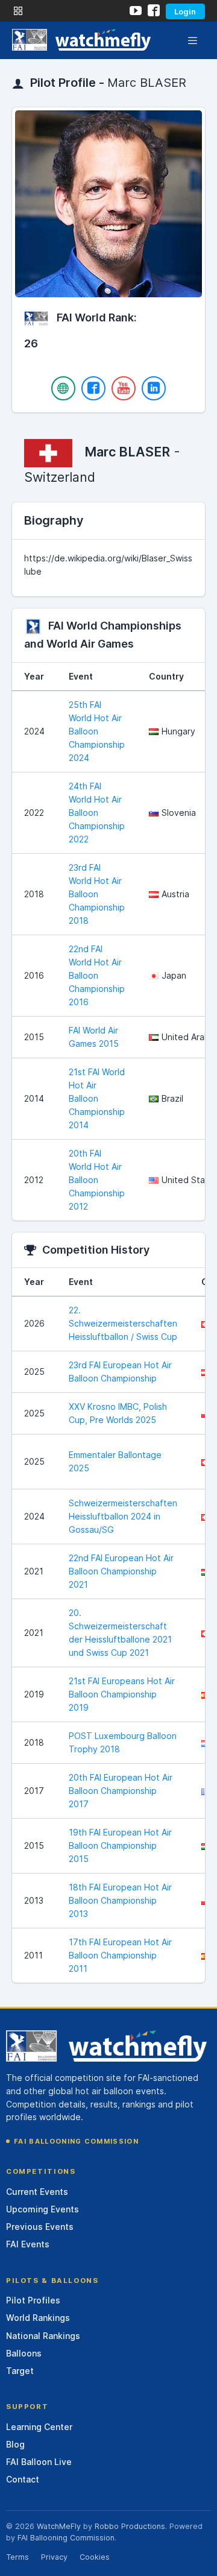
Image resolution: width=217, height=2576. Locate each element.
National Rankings (43, 2336)
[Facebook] (93, 388)
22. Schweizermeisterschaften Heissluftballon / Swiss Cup (123, 1323)
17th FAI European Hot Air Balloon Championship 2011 (120, 1955)
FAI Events (28, 2244)
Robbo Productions (130, 2526)
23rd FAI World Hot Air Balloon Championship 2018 (97, 894)
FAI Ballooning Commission (76, 2141)
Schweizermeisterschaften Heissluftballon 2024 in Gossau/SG (123, 1516)
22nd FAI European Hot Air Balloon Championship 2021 (121, 1571)
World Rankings (38, 2318)
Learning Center (39, 2427)
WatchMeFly (59, 2526)
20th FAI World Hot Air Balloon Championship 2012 (97, 1180)
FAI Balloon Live (39, 2462)
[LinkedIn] (154, 388)
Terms (17, 2557)
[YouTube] (124, 388)
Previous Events (40, 2227)
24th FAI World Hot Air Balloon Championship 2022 (97, 813)
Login (185, 11)
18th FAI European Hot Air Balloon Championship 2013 (120, 1900)
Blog (15, 2444)
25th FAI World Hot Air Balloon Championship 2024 (97, 731)
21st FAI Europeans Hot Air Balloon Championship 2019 (122, 1694)
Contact (23, 2479)
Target (20, 2371)
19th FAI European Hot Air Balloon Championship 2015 (120, 1845)
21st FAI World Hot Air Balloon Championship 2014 (97, 1098)
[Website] (63, 388)
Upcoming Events (42, 2209)
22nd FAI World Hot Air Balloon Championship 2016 (97, 975)
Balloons (24, 2353)
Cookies (95, 2557)
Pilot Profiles (33, 2300)
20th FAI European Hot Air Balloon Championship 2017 (121, 1791)
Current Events (37, 2192)
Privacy (54, 2557)
